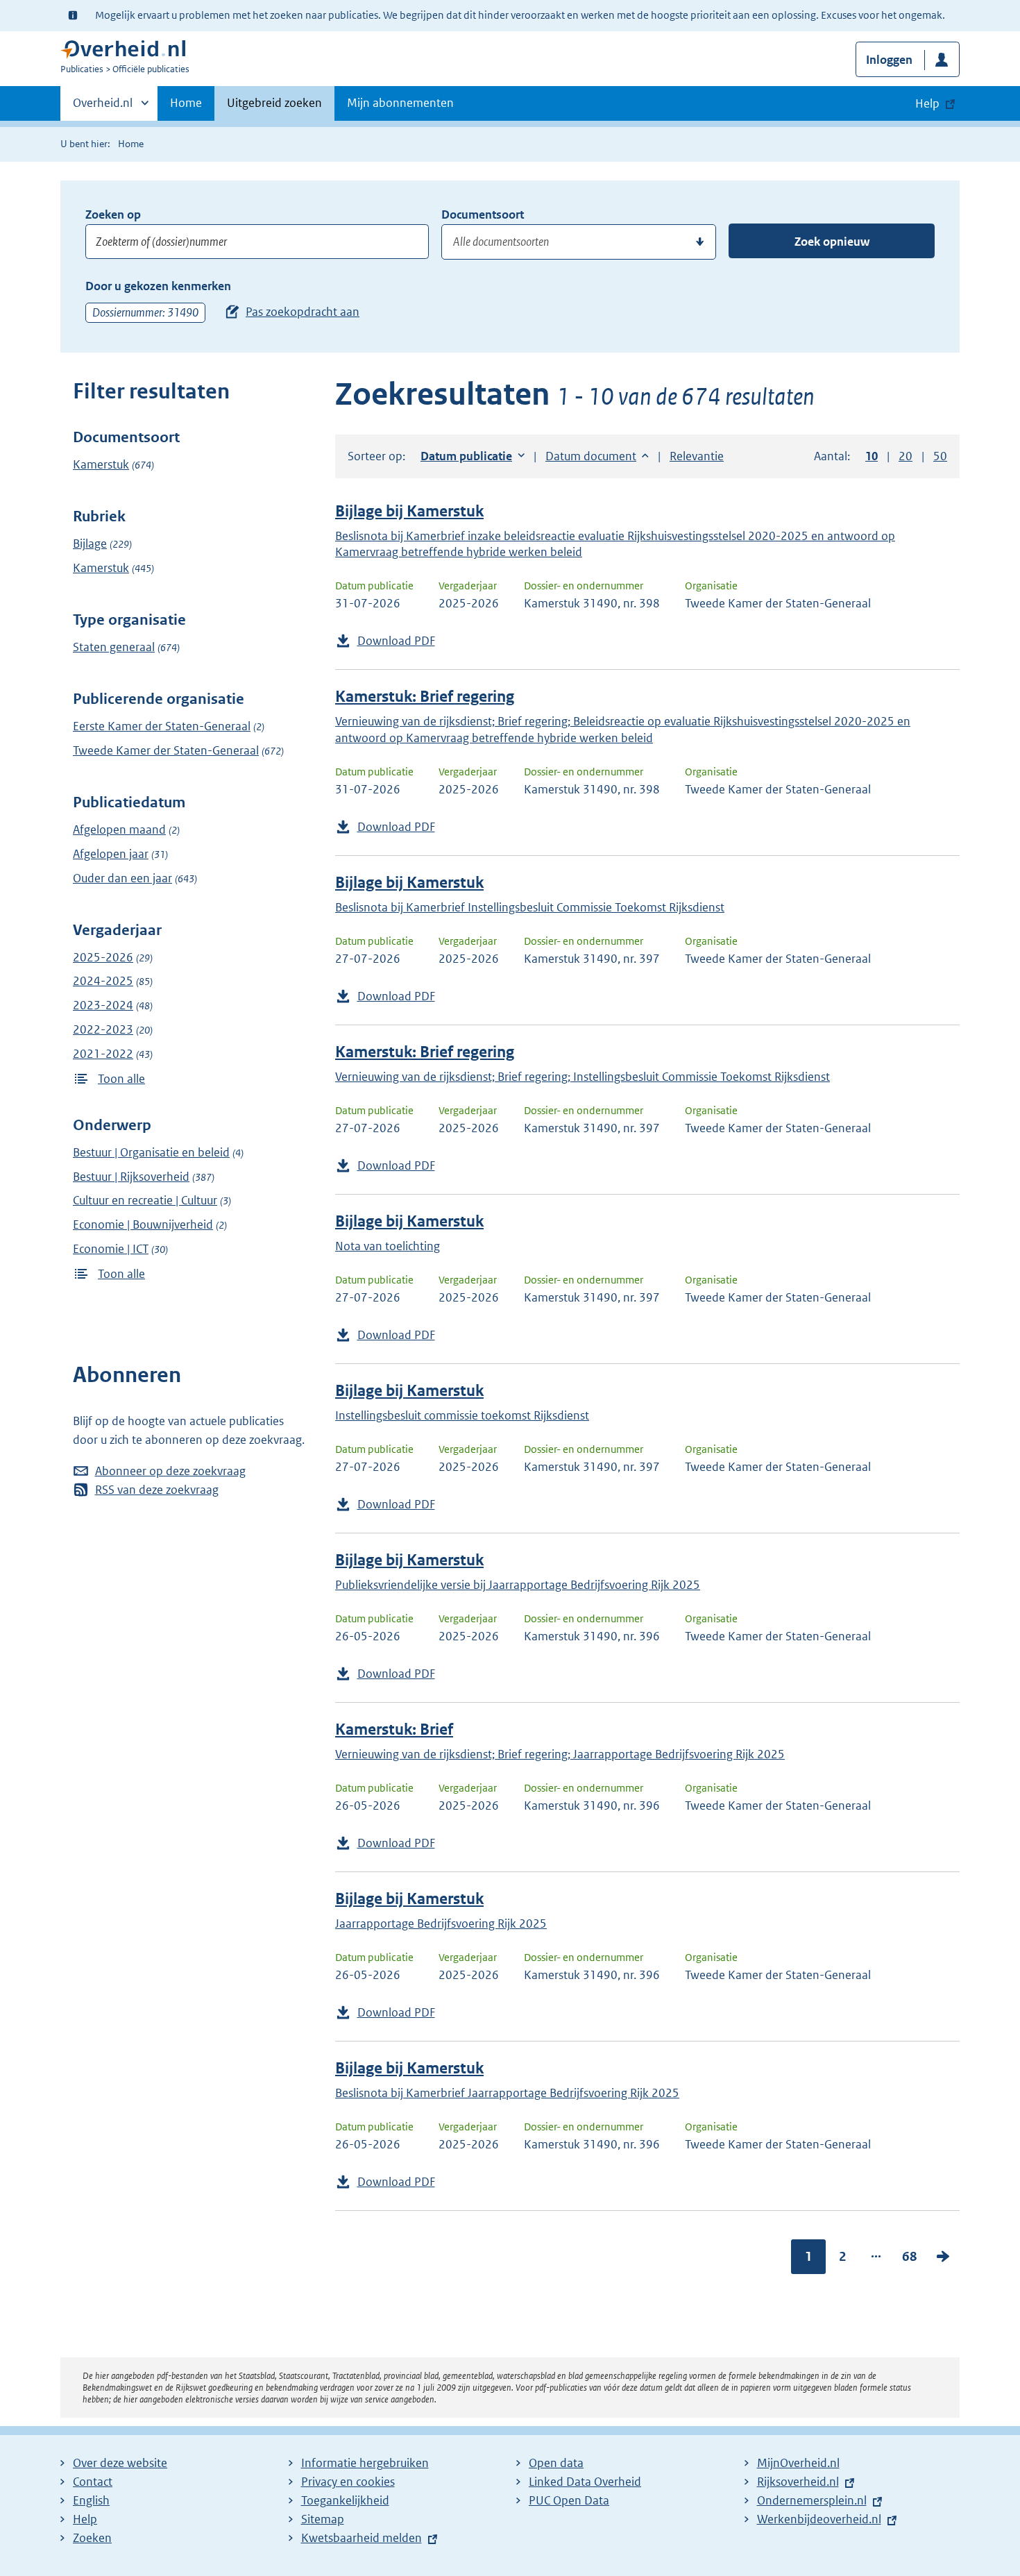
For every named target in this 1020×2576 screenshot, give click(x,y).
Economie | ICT (111, 1249)
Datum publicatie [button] (466, 456)
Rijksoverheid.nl (798, 2482)
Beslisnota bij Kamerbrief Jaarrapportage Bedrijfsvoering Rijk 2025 (507, 2093)
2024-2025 (103, 981)
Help (85, 2519)
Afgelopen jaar (111, 854)
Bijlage (90, 544)
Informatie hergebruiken (365, 2463)
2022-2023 (103, 1029)
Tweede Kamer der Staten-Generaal (166, 750)
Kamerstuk (101, 464)
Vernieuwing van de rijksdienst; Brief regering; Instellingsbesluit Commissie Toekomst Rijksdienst (583, 1077)
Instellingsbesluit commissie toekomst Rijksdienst (462, 1415)
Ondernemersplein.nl (812, 2500)
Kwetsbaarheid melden (362, 2538)
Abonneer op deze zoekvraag (170, 1471)
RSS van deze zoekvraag (157, 1490)
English (91, 2500)
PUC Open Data (569, 2500)
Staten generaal (114, 647)
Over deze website (120, 2463)
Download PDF (396, 641)
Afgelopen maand (119, 830)
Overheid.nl (103, 108)
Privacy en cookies (348, 2482)
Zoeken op (113, 214)
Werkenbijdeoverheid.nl (819, 2519)
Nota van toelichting (388, 1246)
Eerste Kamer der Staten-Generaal (162, 726)
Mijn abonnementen (400, 103)
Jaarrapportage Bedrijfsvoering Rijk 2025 (441, 1923)
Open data (556, 2463)
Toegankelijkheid (345, 2500)
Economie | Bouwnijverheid (143, 1224)
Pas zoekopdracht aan (303, 312)
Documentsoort (483, 214)
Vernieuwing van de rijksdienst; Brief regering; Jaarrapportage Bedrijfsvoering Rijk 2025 (560, 1754)
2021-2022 (103, 1054)
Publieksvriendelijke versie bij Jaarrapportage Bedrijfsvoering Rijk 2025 (518, 1585)
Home (186, 103)
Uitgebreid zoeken (274, 103)
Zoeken (92, 2538)
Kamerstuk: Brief (394, 1729)
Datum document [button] (591, 456)
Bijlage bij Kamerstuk (409, 511)
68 (910, 2256)
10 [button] (872, 456)
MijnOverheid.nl (798, 2463)
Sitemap (323, 2519)
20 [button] (906, 456)
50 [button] (940, 456)
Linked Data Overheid (585, 2482)
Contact (93, 2482)
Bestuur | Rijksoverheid (131, 1177)
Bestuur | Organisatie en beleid (151, 1152)
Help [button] (927, 103)
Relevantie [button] (697, 456)
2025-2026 (103, 957)
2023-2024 (103, 1005)
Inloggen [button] (889, 60)
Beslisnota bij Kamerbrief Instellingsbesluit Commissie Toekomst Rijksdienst (530, 907)
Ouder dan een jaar (122, 878)
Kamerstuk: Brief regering (425, 697)
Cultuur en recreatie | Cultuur (145, 1200)
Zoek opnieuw (832, 242)
